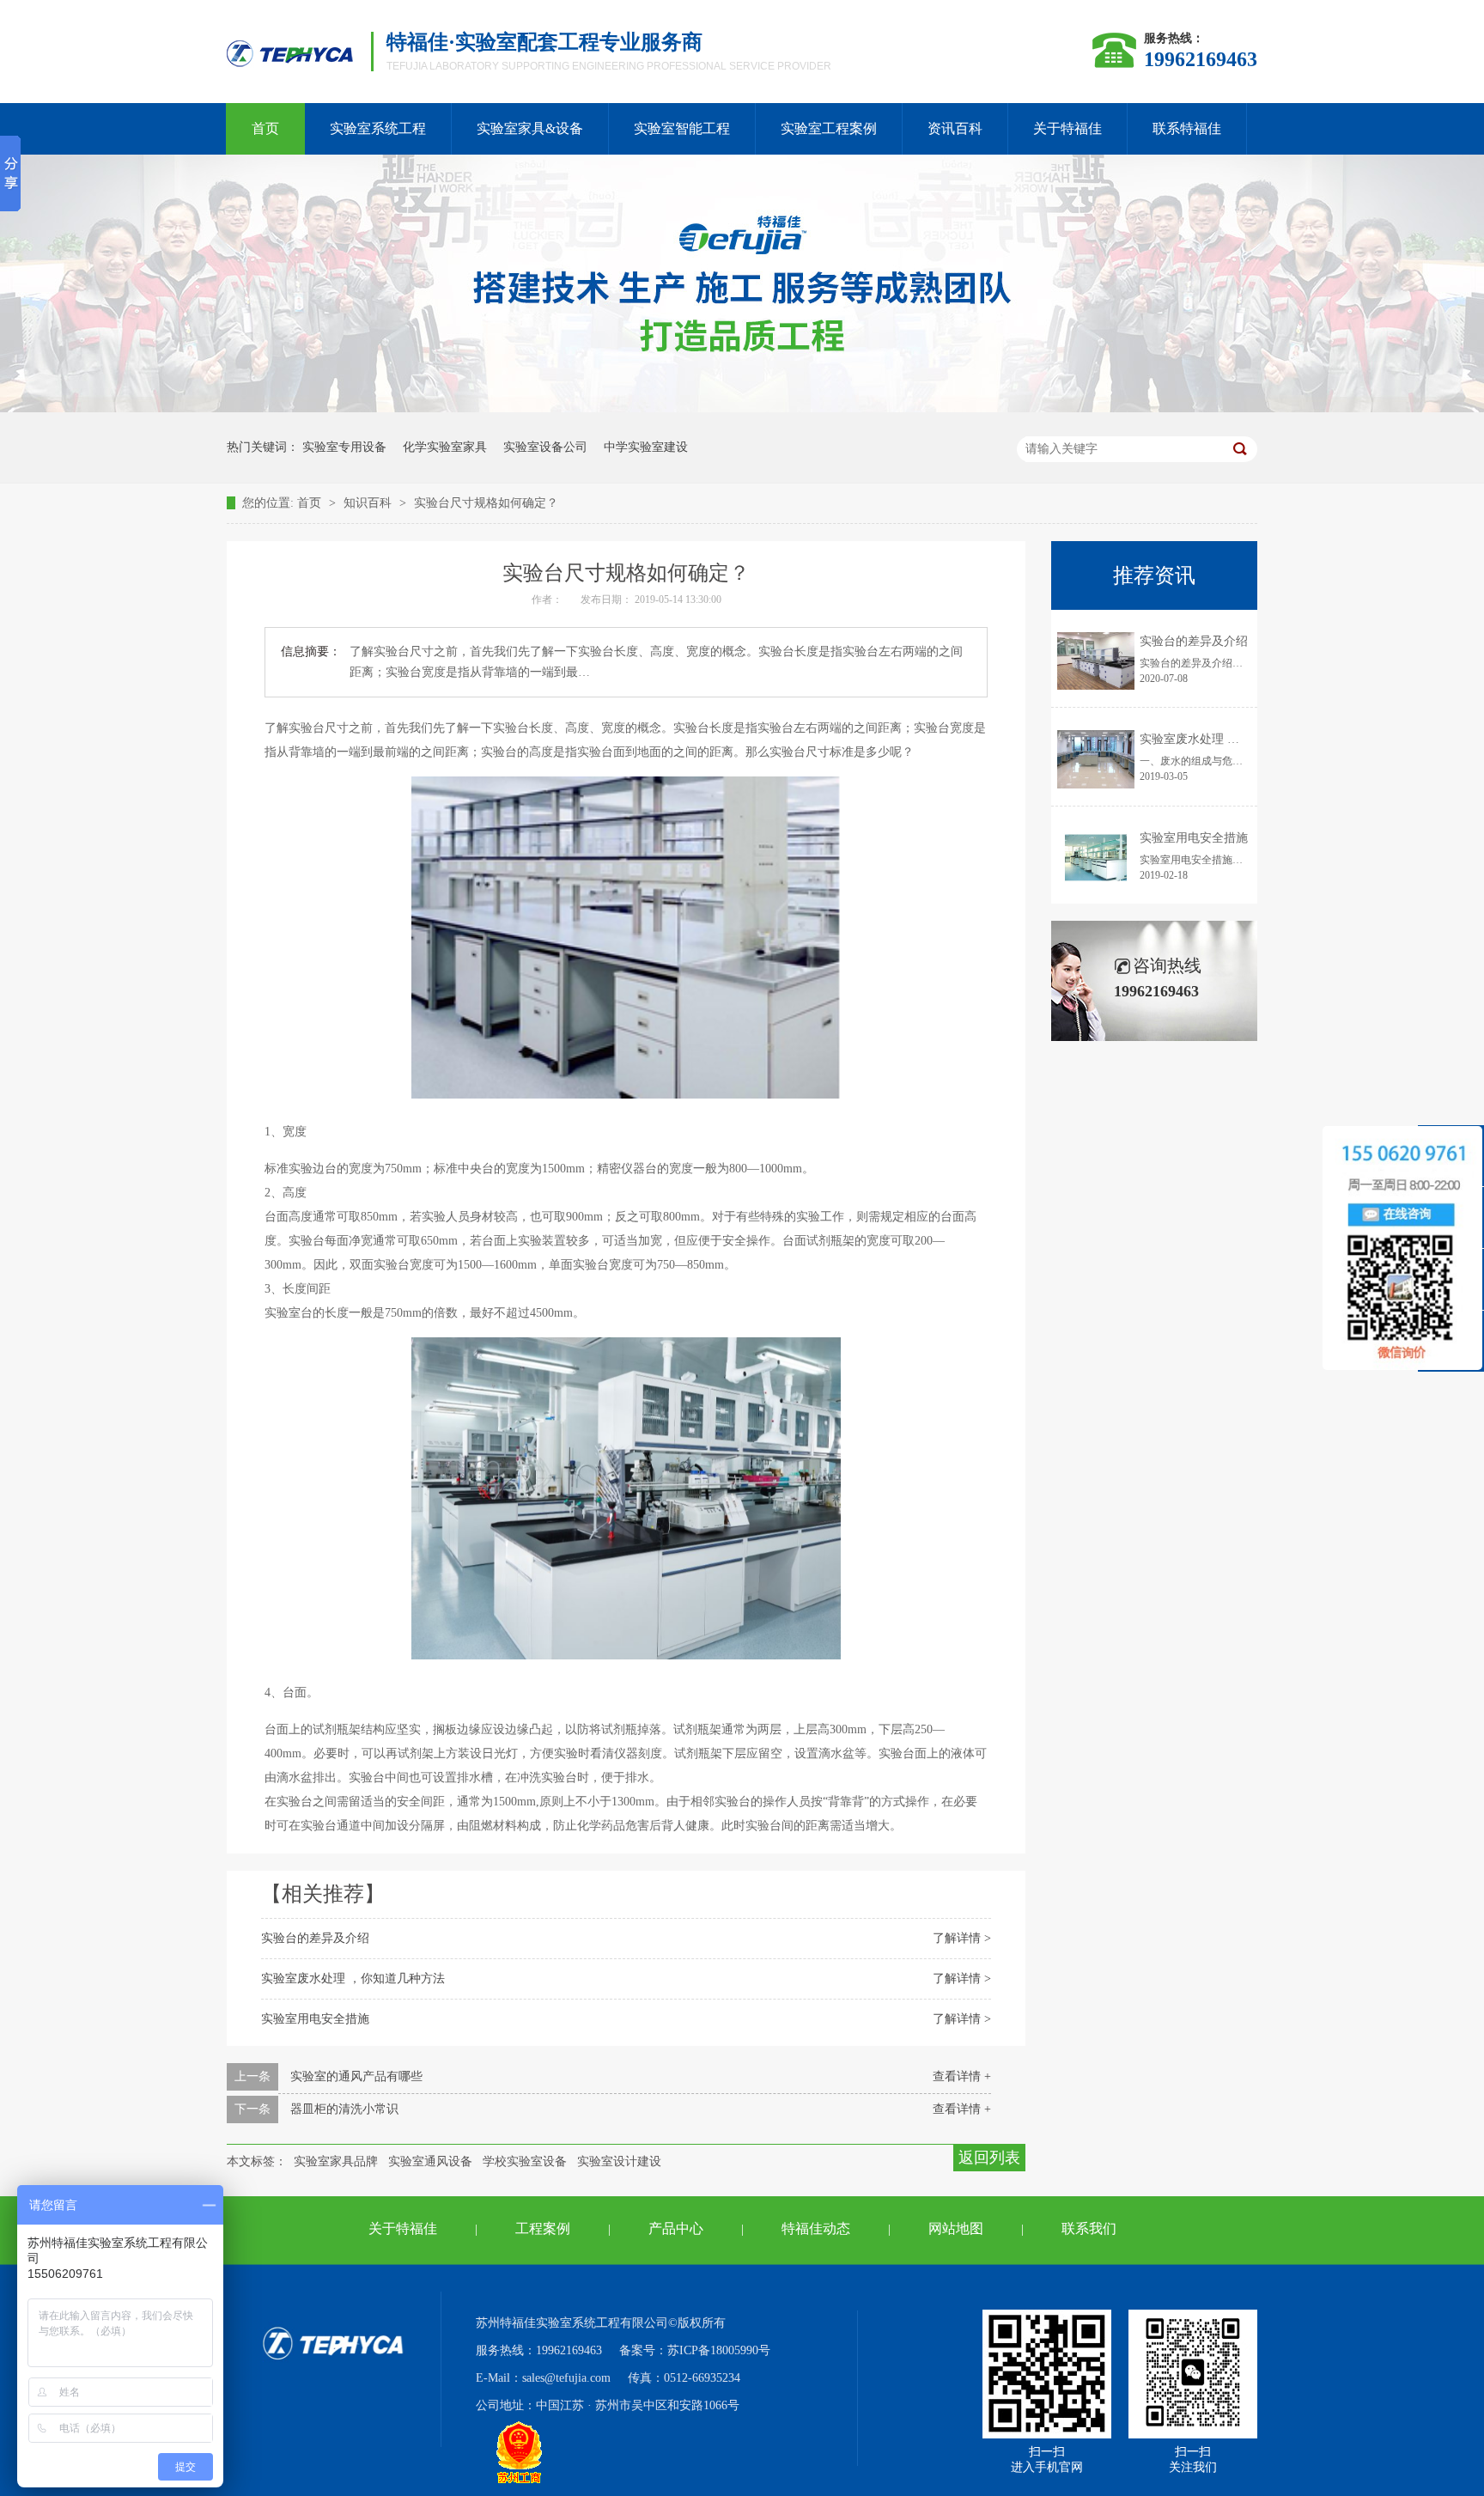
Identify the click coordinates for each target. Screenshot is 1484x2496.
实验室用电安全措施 (315, 2019)
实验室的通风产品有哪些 (356, 2076)
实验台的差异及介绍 (315, 1938)
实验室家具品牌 (336, 2161)
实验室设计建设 (619, 2161)
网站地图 (956, 2228)
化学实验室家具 (445, 447)
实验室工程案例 (829, 128)
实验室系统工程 (378, 128)
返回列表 (989, 2158)
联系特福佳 (1187, 128)
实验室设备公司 (545, 447)
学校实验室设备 (525, 2161)
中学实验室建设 (646, 447)
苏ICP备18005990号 (719, 2350)
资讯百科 (955, 128)
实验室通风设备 (430, 2161)
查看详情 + (962, 2076)
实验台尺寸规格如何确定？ (486, 503)
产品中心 (676, 2228)
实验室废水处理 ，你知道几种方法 (353, 1979)
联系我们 (1089, 2228)
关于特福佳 (1067, 128)
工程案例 (543, 2228)
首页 (265, 128)
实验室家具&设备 (530, 128)
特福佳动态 (816, 2228)
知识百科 (369, 503)
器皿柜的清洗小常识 (344, 2109)
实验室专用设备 (344, 447)
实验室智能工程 (682, 128)
